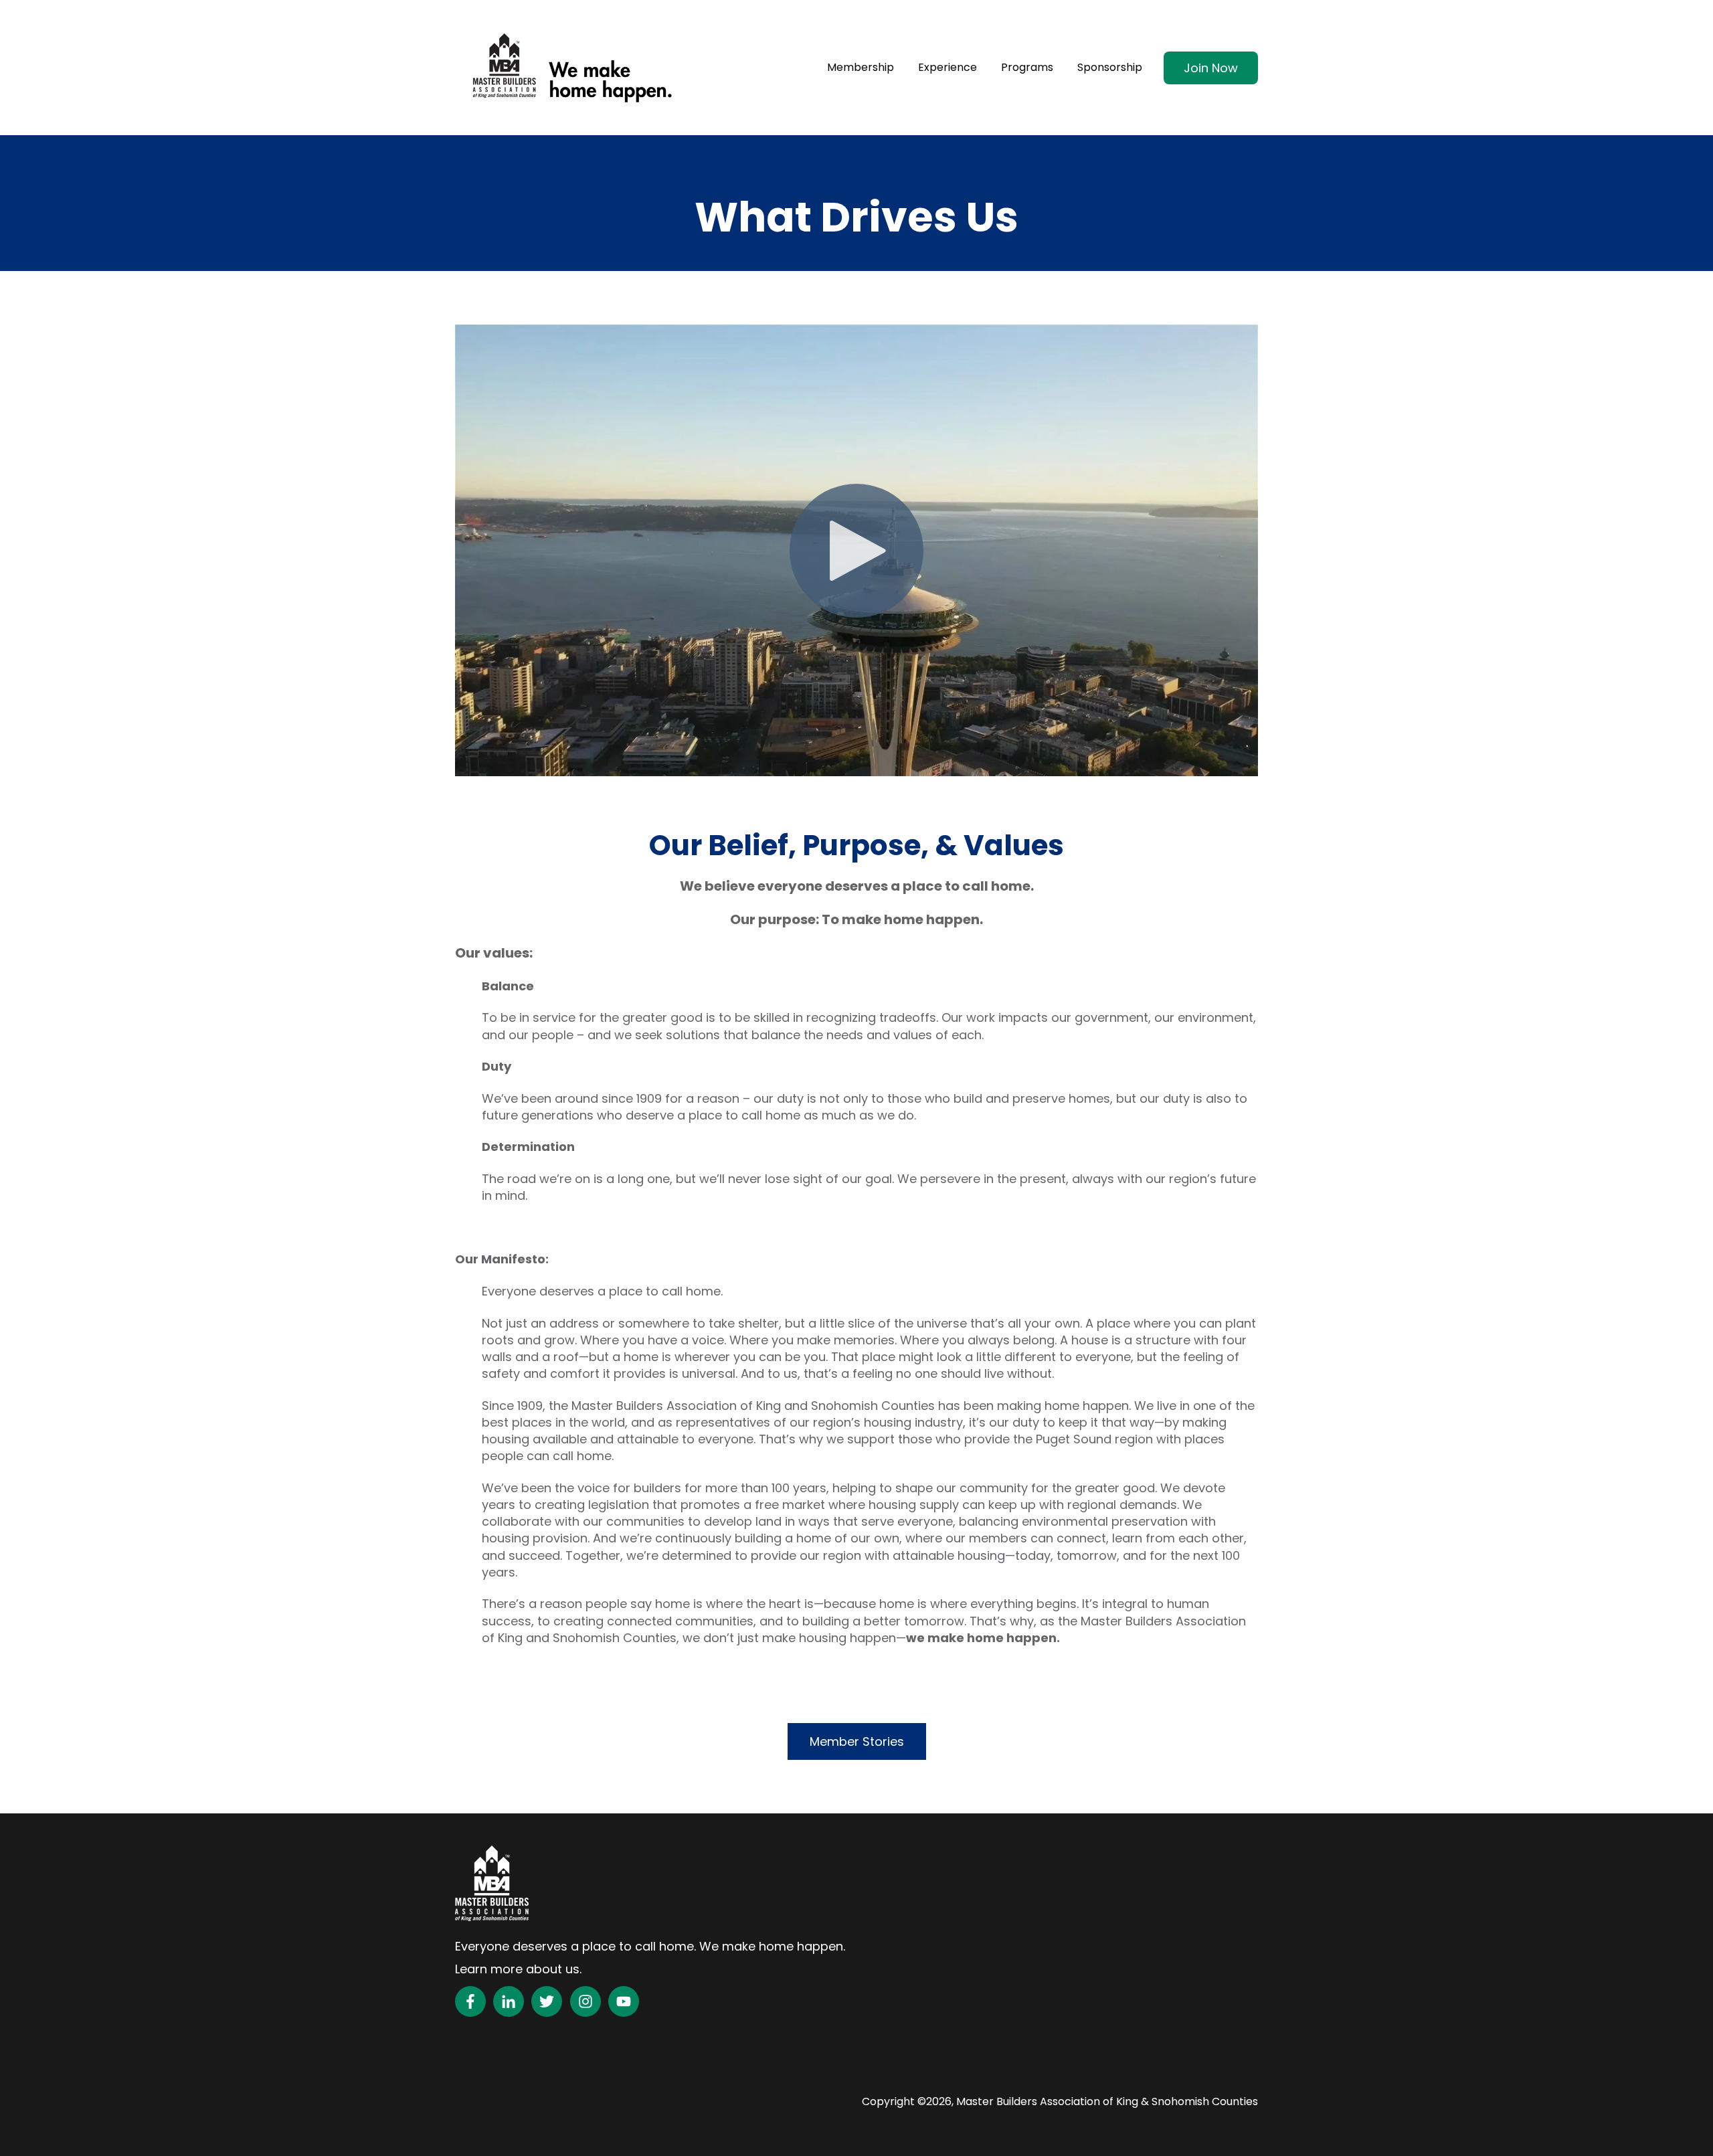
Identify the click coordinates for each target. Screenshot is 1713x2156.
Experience (948, 68)
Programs (1027, 68)
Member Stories (857, 1741)
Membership (861, 68)
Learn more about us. (518, 1969)
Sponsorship (1110, 68)
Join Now (1211, 68)
